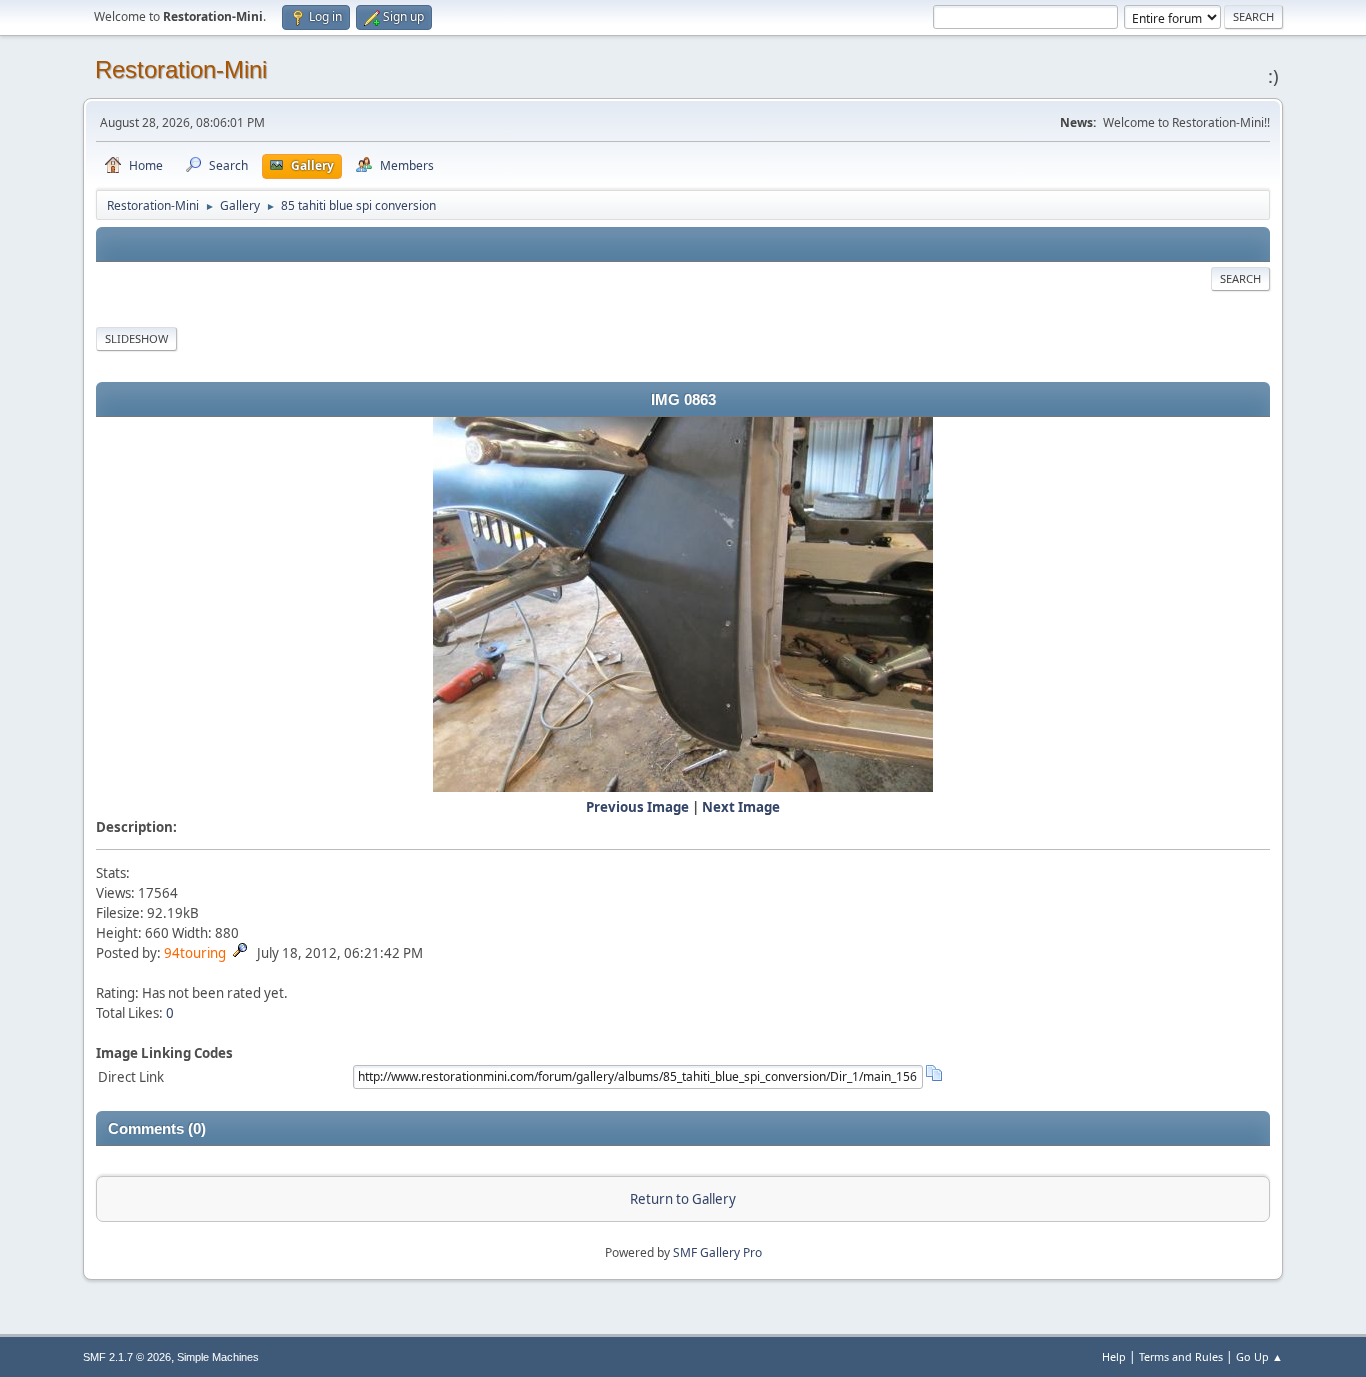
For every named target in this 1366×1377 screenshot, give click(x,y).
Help (1114, 1356)
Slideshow (136, 338)
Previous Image (637, 807)
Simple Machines (218, 1357)
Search (1240, 278)
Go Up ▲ (1259, 1356)
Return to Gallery (683, 1199)
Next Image (741, 807)
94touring (195, 953)
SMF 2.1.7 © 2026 (127, 1357)
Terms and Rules (1181, 1356)
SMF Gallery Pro (717, 1252)
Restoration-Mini (181, 69)
